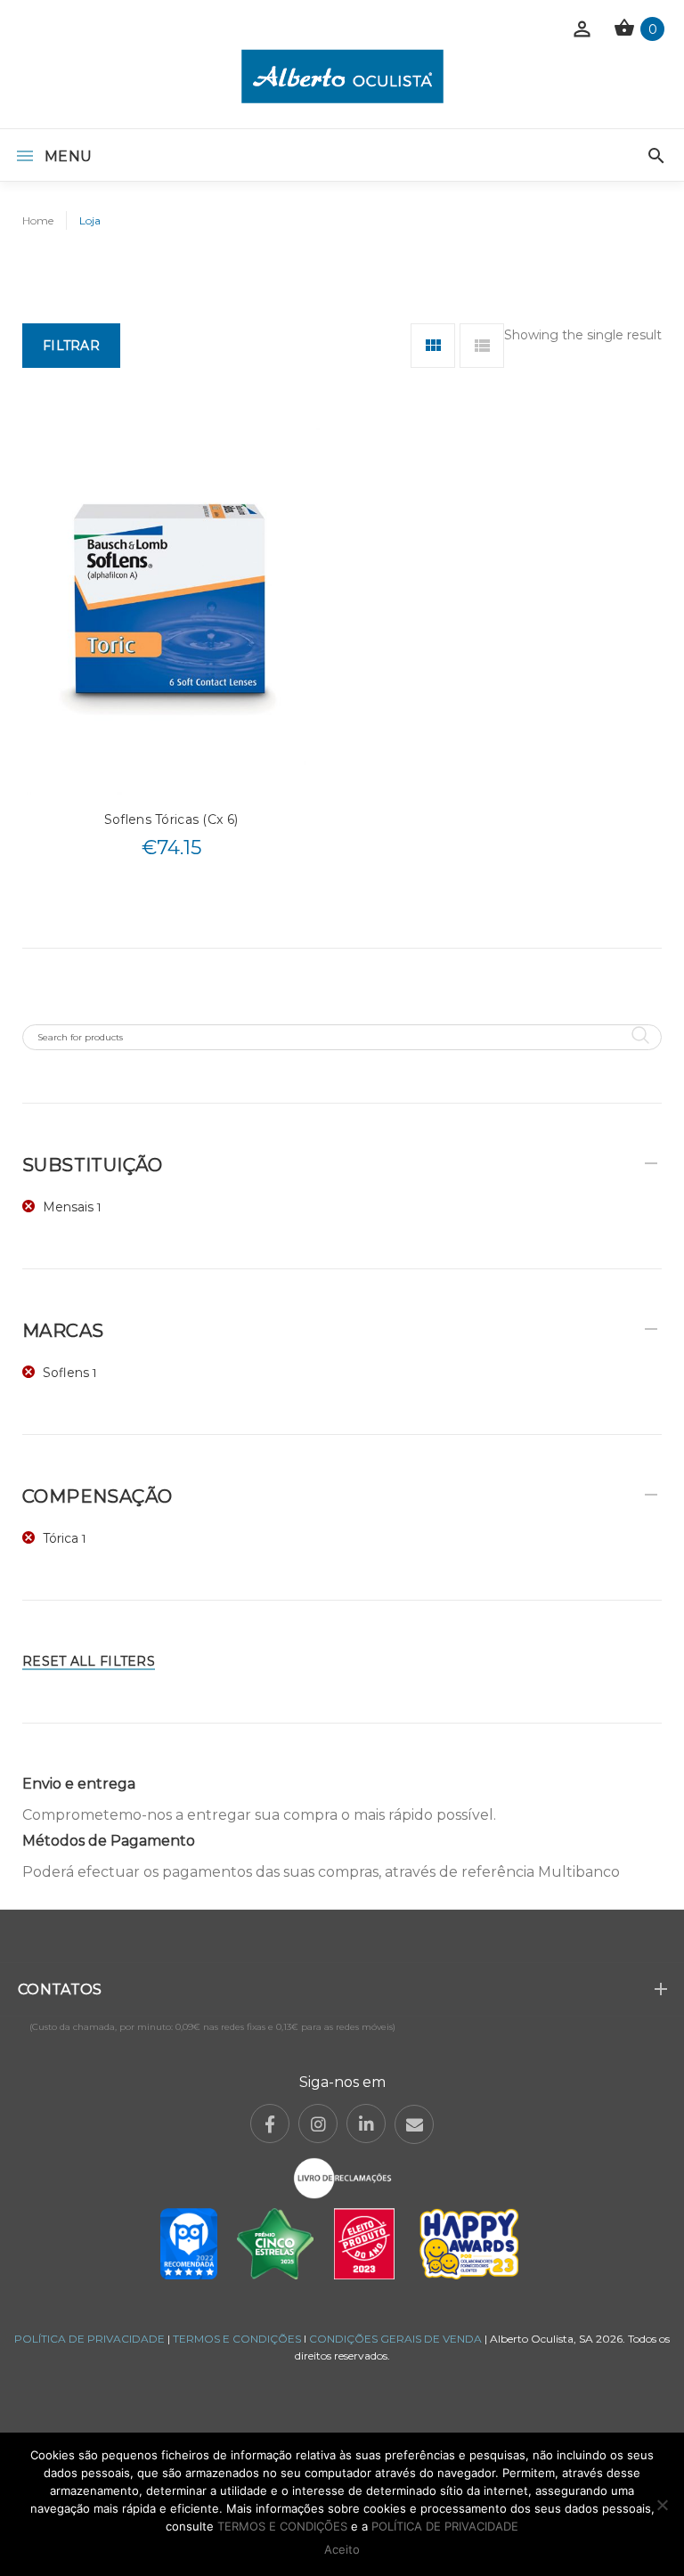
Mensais (68, 1207)
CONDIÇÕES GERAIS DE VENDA (397, 2339)
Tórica (61, 1538)
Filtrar (71, 346)
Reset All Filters (89, 1661)
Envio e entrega (79, 1784)
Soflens (66, 1373)
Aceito (342, 2549)
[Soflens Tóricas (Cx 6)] (171, 608)
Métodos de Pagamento (109, 1841)
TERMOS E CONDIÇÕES (237, 2339)
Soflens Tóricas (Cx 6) (171, 819)
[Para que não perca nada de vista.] (342, 76)
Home (38, 220)
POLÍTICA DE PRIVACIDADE (90, 2339)
